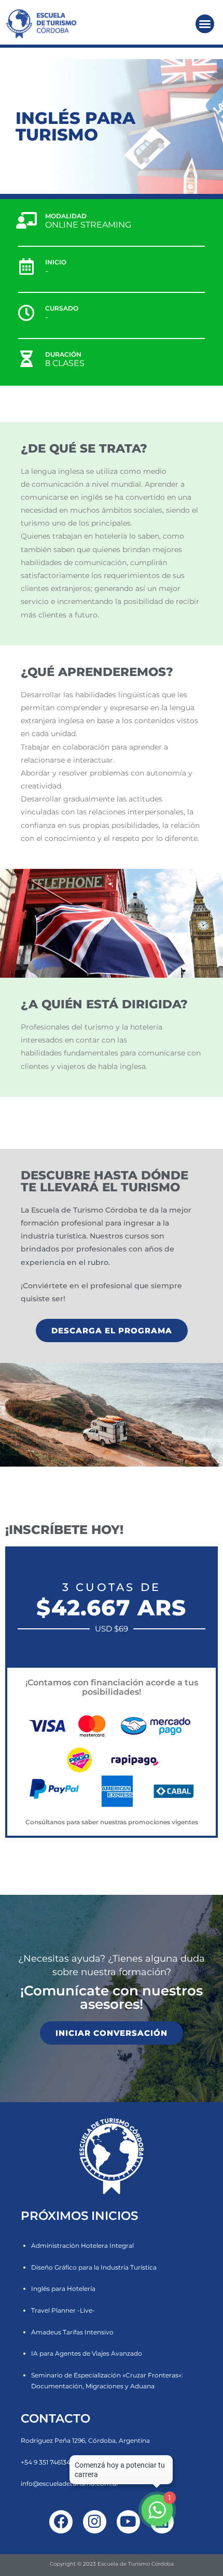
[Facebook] (61, 2522)
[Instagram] (95, 2522)
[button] (205, 24)
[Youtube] (128, 2522)
